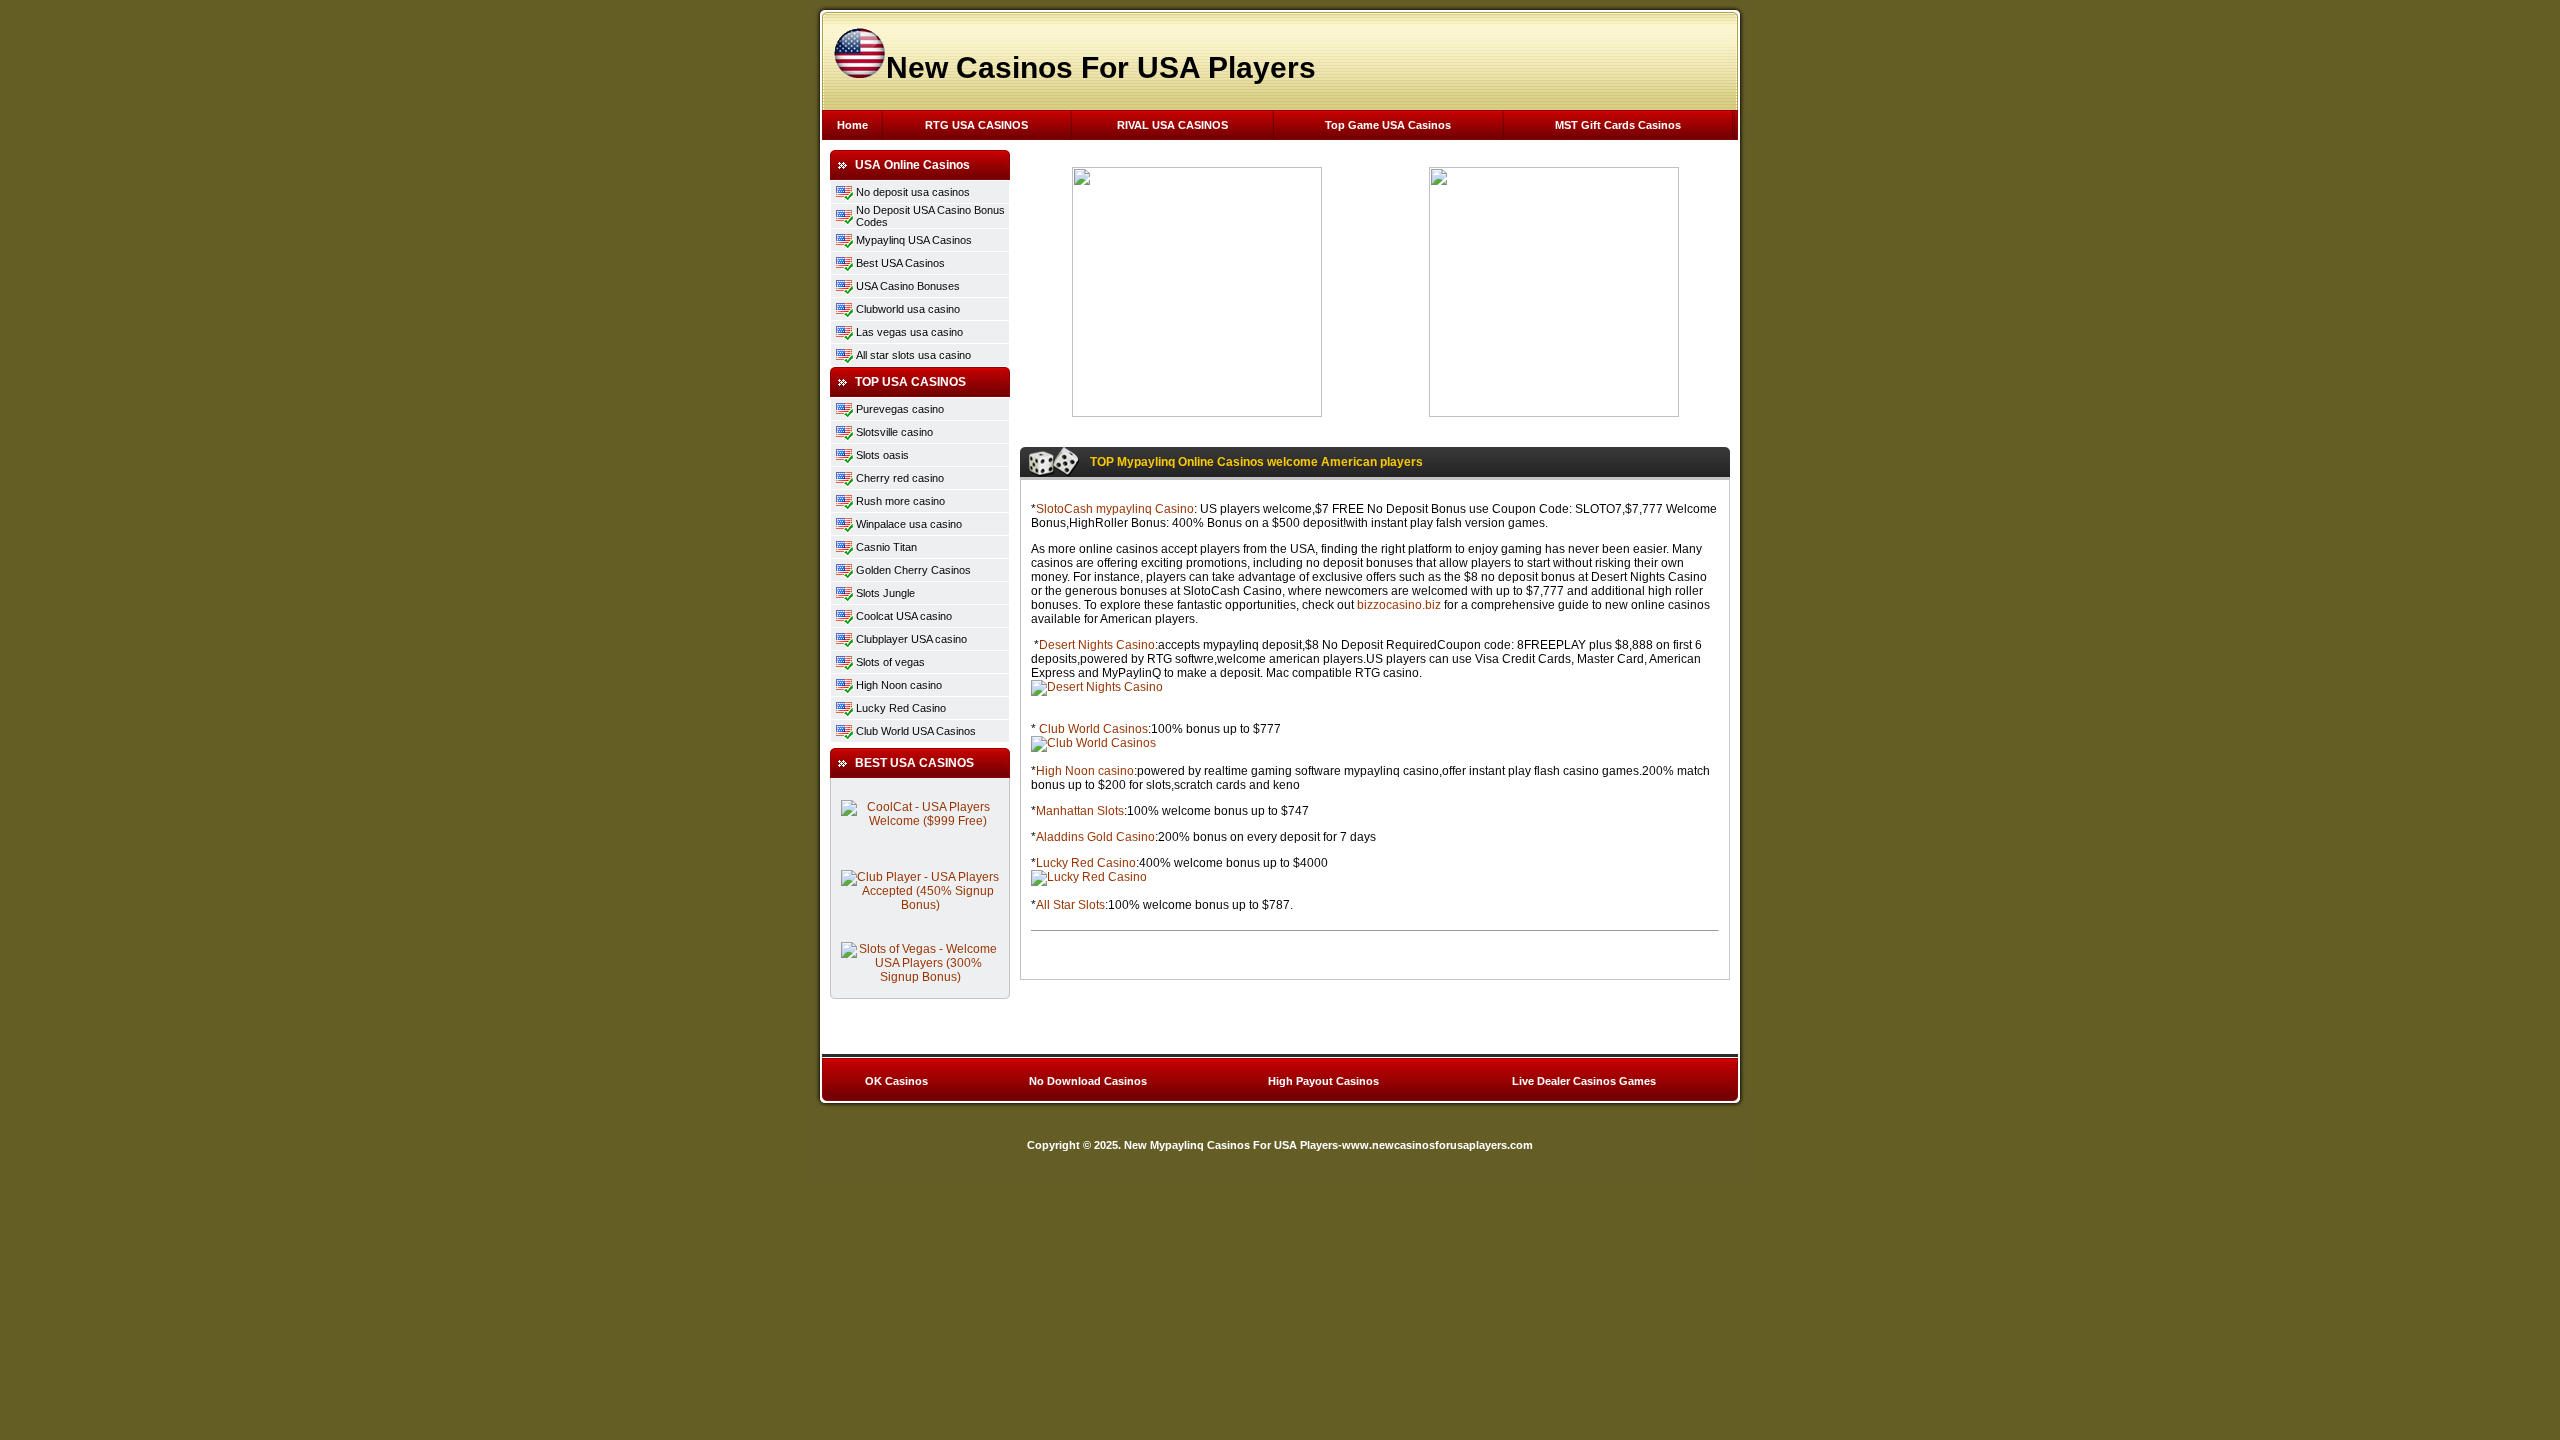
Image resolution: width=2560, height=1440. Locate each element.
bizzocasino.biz (1399, 605)
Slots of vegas (890, 662)
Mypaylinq (882, 240)
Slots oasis (882, 455)
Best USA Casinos (900, 263)
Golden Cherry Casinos (913, 570)
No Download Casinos (1088, 1081)
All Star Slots (1070, 905)
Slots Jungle (885, 593)
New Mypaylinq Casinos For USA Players (1231, 1145)
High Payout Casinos (1323, 1081)
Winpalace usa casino (909, 524)
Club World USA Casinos (916, 731)
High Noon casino (899, 685)
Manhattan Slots (1080, 811)
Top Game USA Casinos (1388, 125)
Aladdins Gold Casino (1095, 837)
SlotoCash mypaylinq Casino (1115, 509)
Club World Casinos (1093, 729)
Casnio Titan (886, 547)
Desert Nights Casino (1097, 645)
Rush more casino (900, 501)
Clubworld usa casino (908, 309)
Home (852, 125)
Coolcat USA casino (904, 616)
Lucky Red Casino (901, 708)
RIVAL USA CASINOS (1172, 125)
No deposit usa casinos (913, 192)
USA (920, 240)
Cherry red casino (900, 478)
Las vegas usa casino (909, 332)
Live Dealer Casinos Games (1584, 1081)
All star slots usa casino (913, 355)
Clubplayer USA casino (911, 639)
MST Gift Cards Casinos (1618, 125)
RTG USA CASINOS (976, 125)
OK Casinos (896, 1081)
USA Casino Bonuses (908, 286)
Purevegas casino (900, 409)
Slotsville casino (894, 432)
